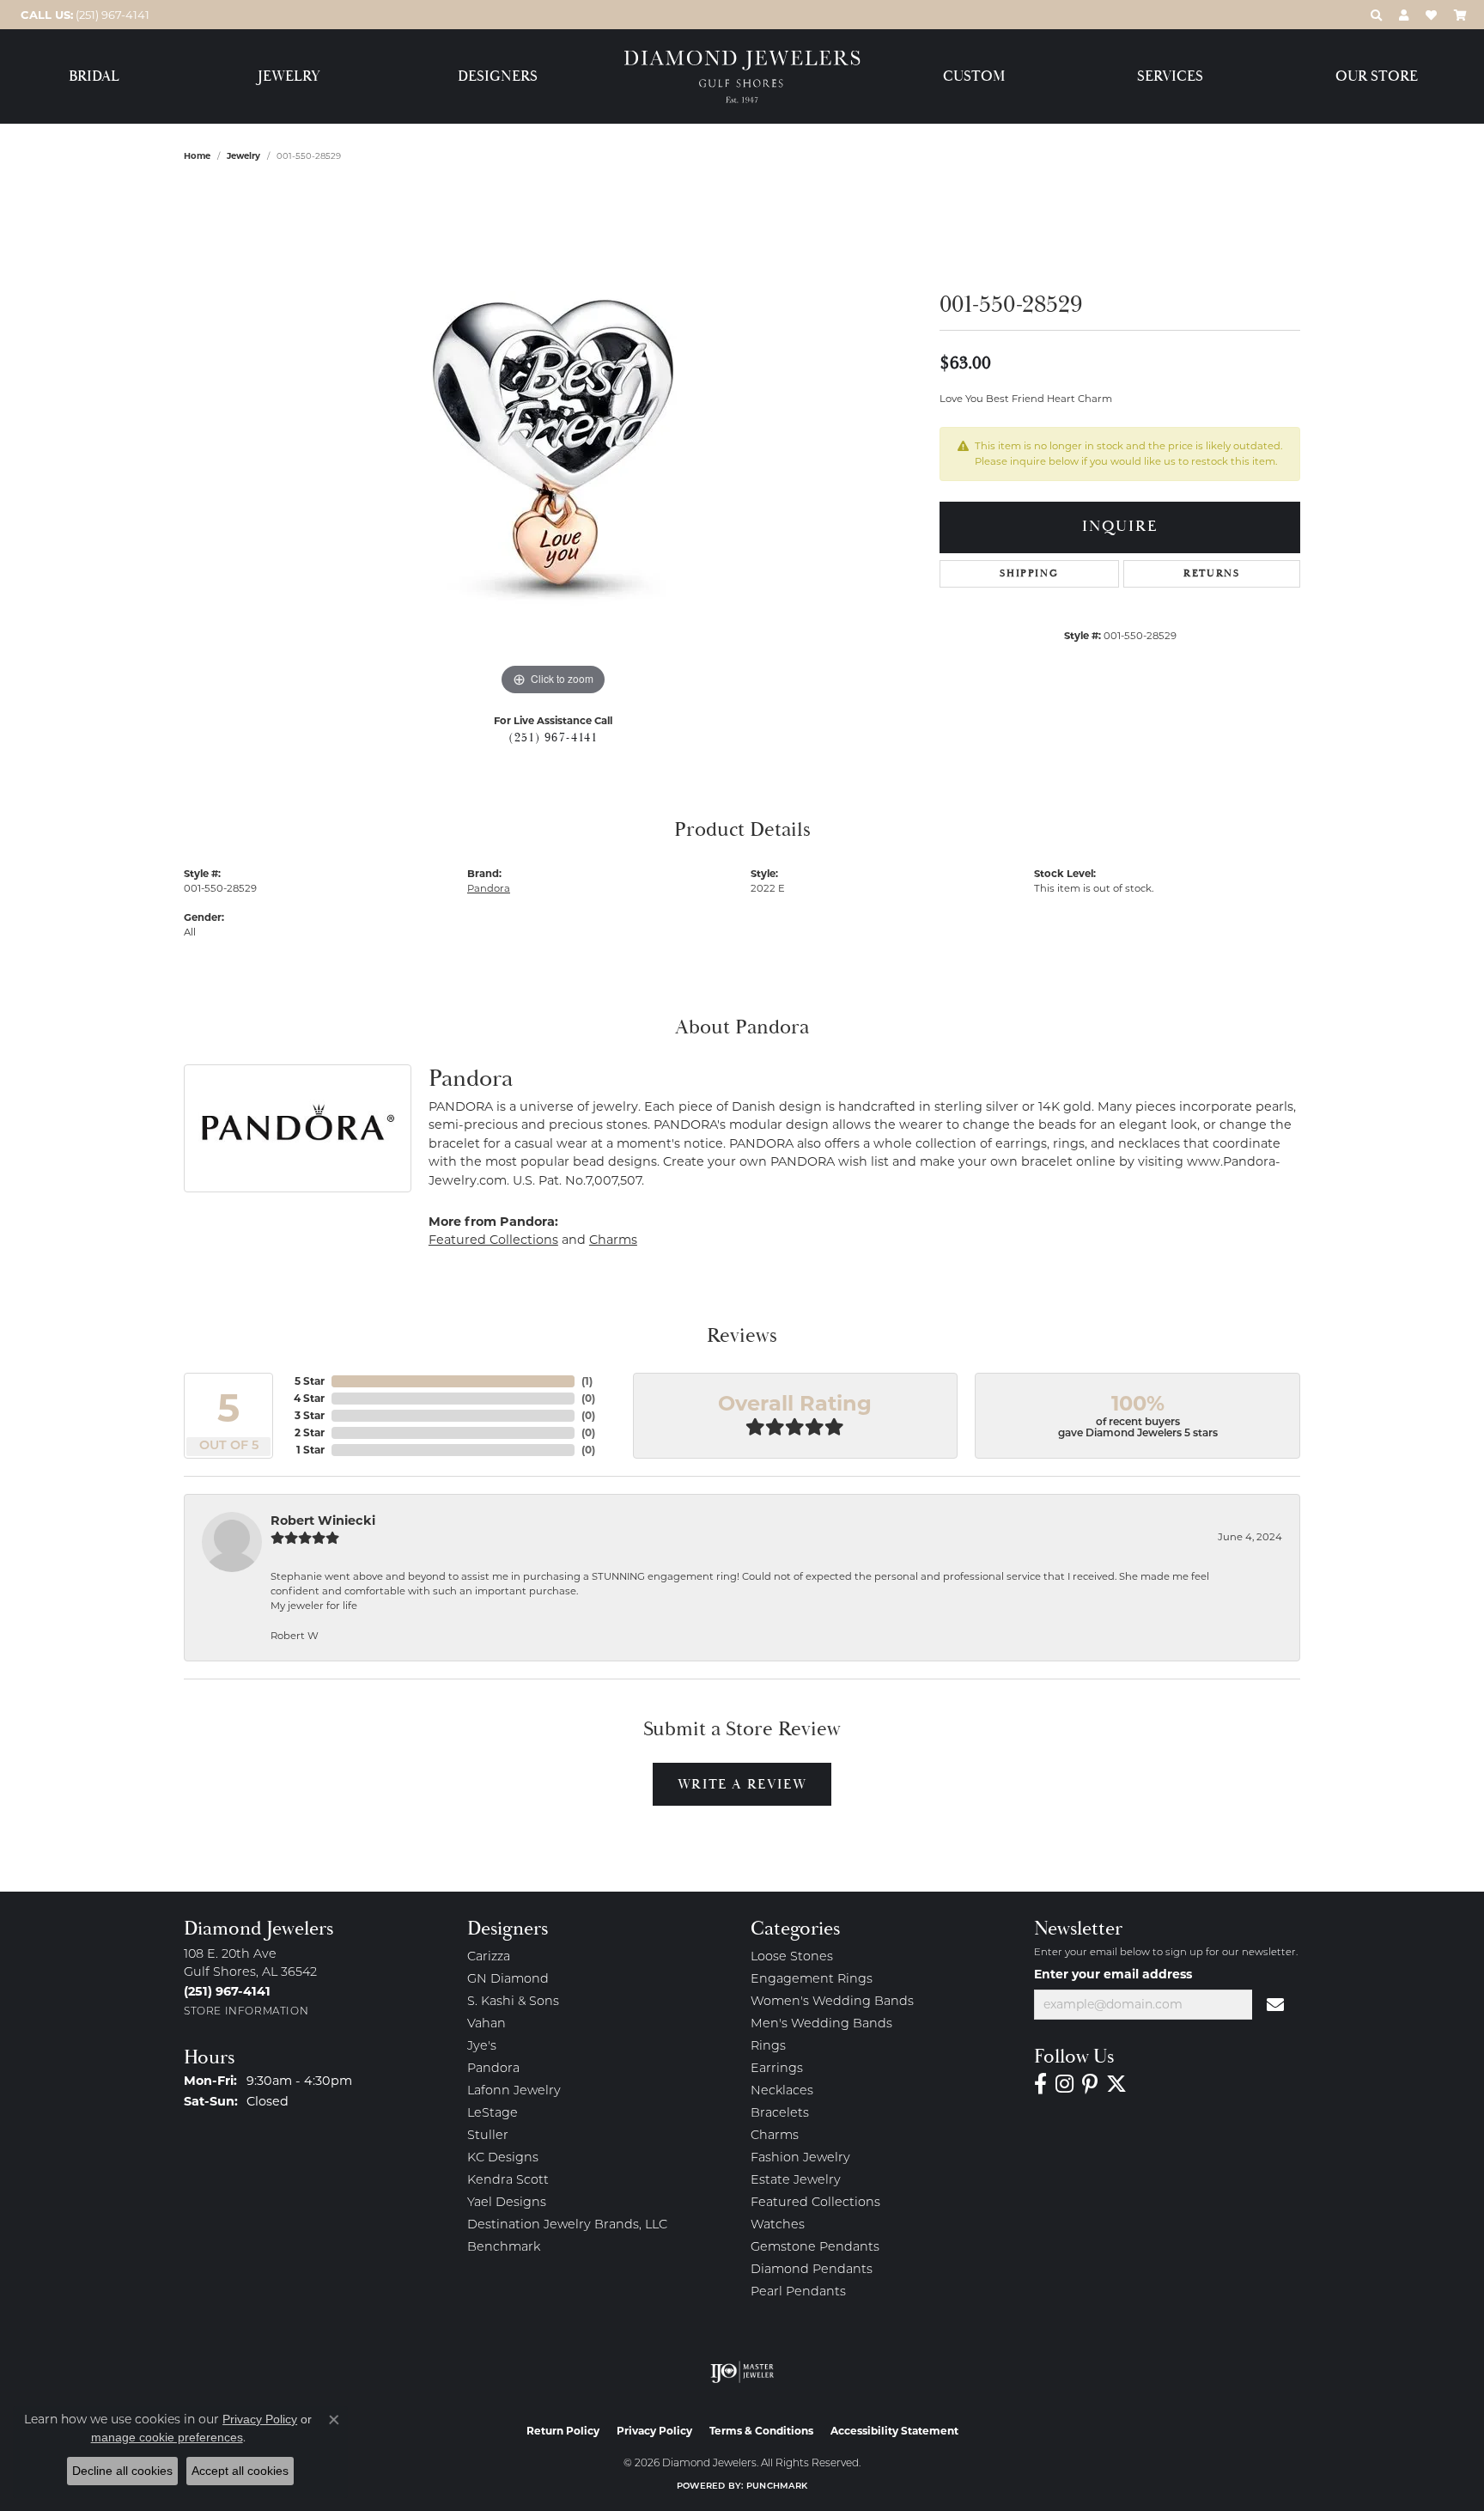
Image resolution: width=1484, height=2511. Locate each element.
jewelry (243, 156)
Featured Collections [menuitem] (815, 2203)
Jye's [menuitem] (482, 2047)
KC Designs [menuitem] (503, 2158)
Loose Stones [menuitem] (792, 1957)
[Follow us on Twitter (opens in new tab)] (1116, 2084)
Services (1170, 77)
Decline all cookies (122, 2471)
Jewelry (289, 77)
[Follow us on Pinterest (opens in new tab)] (1090, 2084)
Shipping (1029, 573)
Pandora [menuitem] (493, 2069)
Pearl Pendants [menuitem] (798, 2292)
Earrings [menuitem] (777, 2069)
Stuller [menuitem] (488, 2136)
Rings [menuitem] (768, 2047)
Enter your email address (1113, 1974)
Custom (974, 77)
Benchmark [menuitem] (504, 2248)
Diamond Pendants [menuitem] (812, 2270)
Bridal (94, 77)
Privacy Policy (654, 2431)
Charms (613, 1240)
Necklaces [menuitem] (782, 2091)
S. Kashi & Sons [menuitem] (513, 2002)
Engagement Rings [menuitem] (812, 1980)
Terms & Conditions (761, 2431)
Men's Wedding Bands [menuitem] (821, 2024)
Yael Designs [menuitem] (507, 2203)
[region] (553, 442)
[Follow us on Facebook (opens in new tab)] (1040, 2084)
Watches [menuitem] (778, 2225)
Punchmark (777, 2487)
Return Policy (563, 2431)
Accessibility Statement (894, 2431)
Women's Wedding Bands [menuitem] (832, 2002)
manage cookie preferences (167, 2437)
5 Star (310, 1381)
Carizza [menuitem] (489, 1957)
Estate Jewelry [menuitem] (796, 2181)
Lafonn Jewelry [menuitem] (514, 2091)
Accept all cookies (240, 2471)
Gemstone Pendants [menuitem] (815, 2248)
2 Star (310, 1432)
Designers (498, 77)
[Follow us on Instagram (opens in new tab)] (1064, 2084)
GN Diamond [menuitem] (508, 1980)
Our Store (1377, 77)
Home (197, 156)
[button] (1376, 15)
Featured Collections (493, 1240)
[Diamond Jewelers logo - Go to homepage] (742, 77)
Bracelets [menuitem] (780, 2114)
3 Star (310, 1415)
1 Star (310, 1450)
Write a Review (742, 1784)
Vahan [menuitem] (487, 2024)
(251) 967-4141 (553, 738)
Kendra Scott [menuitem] (508, 2181)
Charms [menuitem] (775, 2136)
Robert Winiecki (323, 1521)
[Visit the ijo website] (742, 2372)
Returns (1211, 573)
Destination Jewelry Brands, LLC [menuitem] (567, 2225)
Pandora (489, 888)
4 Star (309, 1398)
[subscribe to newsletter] (1276, 2005)
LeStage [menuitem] (493, 2114)
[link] (83, 15)
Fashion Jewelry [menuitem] (800, 2158)
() (587, 1381)
